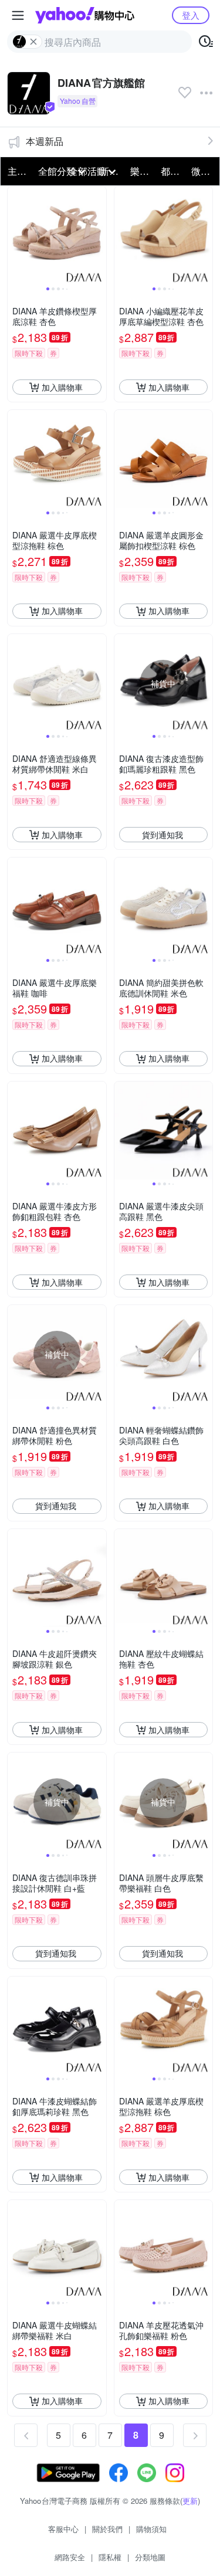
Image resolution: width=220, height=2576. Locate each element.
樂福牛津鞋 (142, 171)
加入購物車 (62, 387)
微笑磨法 (203, 171)
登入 (191, 15)
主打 (17, 171)
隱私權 (110, 2557)
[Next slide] (99, 236)
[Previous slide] (15, 236)
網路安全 (70, 2557)
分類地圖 (150, 2557)
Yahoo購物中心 (85, 15)
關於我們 (107, 2529)
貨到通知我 (163, 835)
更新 (190, 2501)
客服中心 (63, 2529)
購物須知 (151, 2529)
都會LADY (172, 171)
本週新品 (45, 141)
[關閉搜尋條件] (33, 42)
